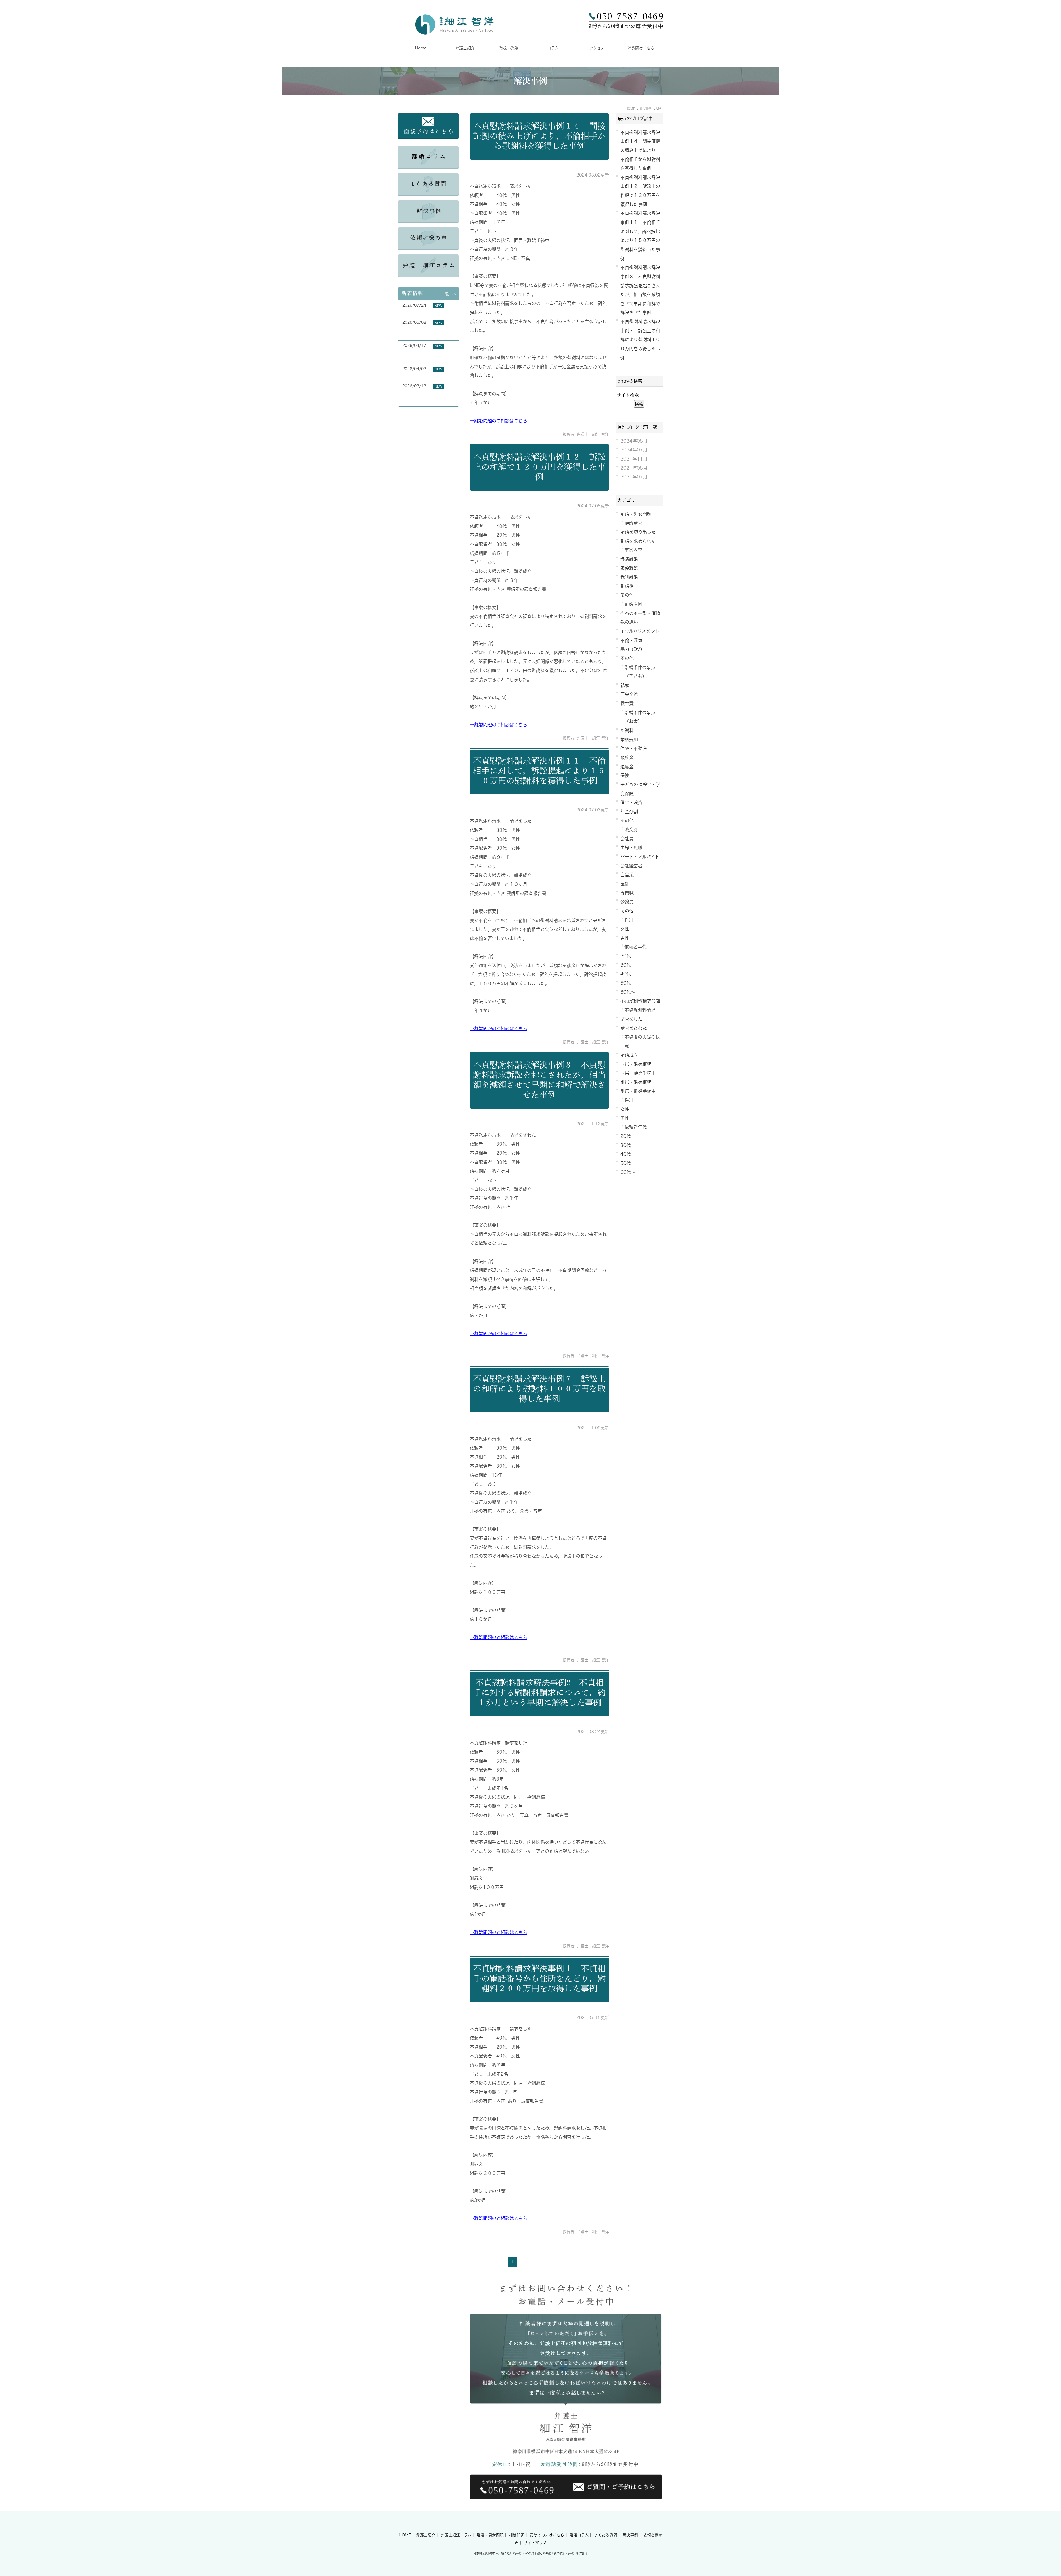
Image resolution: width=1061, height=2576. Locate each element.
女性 (625, 929)
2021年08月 (634, 468)
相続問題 (517, 2535)
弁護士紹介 (465, 48)
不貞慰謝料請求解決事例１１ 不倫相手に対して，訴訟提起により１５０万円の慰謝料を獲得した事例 (539, 771)
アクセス (597, 48)
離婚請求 (633, 523)
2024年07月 (634, 450)
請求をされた (634, 1028)
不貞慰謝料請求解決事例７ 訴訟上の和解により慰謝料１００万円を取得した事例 (539, 1389)
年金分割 (629, 812)
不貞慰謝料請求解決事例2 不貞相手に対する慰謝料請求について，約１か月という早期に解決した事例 (539, 1693)
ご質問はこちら (641, 48)
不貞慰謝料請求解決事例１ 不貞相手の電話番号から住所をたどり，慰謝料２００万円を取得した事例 (539, 1978)
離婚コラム (579, 2535)
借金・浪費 (631, 802)
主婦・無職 (631, 848)
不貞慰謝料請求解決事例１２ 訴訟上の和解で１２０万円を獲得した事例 (539, 467)
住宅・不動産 (634, 748)
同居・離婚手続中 (638, 1073)
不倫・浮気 (631, 640)
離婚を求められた (638, 541)
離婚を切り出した (638, 532)
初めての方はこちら (547, 2535)
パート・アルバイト (640, 857)
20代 (626, 956)
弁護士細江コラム (456, 2535)
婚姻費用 (629, 740)
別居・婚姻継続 (636, 1082)
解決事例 (630, 2535)
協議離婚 (629, 559)
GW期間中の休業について (425, 375)
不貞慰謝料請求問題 (640, 1001)
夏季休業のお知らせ (420, 312)
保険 (625, 775)
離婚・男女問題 (636, 514)
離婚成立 (629, 1055)
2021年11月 (634, 459)
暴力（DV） (632, 649)
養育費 (627, 703)
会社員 (627, 839)
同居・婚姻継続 (636, 1064)
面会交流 (629, 694)
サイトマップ (535, 2543)
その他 (627, 595)
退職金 (627, 767)
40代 (626, 974)
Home (421, 48)
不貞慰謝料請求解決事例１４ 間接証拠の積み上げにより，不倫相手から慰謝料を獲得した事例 (539, 136)
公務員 (627, 902)
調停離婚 (629, 568)
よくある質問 (606, 2535)
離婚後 (627, 586)
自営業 (627, 875)
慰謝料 (627, 730)
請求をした (631, 1019)
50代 (626, 983)
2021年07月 (634, 477)
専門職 (627, 893)
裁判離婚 (629, 577)
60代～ (628, 992)
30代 (626, 965)
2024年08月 (634, 441)
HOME (405, 2535)
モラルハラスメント (640, 631)
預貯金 (627, 757)
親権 (625, 685)
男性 (625, 938)
